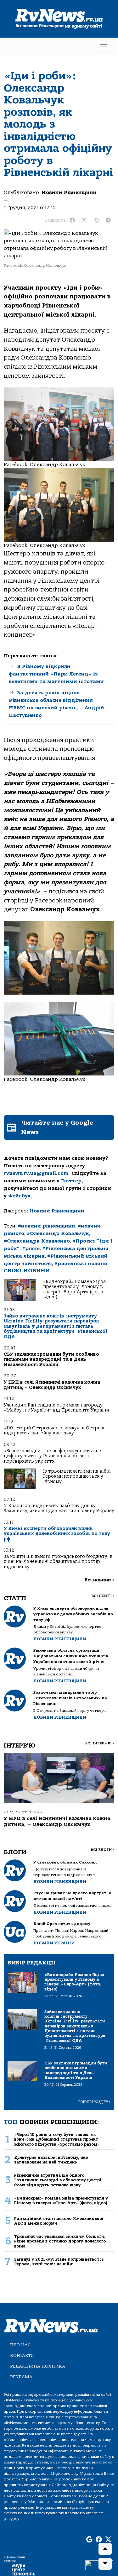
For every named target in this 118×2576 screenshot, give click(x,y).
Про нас (20, 2345)
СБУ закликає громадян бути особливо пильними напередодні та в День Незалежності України (51, 1359)
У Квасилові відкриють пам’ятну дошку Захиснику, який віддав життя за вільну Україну (59, 1508)
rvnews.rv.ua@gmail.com (36, 1173)
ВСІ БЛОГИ (102, 1850)
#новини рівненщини (47, 1226)
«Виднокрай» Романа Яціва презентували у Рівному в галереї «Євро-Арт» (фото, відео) (74, 1289)
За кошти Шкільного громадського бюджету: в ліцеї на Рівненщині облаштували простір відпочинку (58, 1562)
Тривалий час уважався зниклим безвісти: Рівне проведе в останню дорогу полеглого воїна (60, 2241)
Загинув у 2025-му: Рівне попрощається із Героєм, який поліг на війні (59, 2262)
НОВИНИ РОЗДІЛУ (94, 2102)
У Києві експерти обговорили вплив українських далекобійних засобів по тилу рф (57, 1534)
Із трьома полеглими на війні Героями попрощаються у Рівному (77, 1476)
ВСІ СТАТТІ (103, 1596)
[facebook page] (99, 2540)
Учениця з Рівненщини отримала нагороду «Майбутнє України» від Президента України (56, 1408)
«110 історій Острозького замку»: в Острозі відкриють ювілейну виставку (54, 1430)
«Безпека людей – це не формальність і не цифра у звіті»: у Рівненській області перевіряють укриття (52, 1456)
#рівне (31, 1249)
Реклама (21, 2377)
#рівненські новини (81, 1264)
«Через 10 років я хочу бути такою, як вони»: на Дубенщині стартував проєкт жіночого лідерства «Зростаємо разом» (57, 2139)
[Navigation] (104, 46)
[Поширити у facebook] (72, 220)
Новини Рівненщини (69, 192)
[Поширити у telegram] (108, 220)
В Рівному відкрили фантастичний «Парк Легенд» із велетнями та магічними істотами (56, 674)
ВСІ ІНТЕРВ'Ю (100, 1743)
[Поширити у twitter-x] (84, 220)
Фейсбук (20, 1196)
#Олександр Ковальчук (58, 1233)
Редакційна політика (38, 2366)
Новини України (54, 1943)
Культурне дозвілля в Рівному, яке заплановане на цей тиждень (51, 2160)
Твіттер (71, 1181)
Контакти (22, 2355)
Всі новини (99, 1580)
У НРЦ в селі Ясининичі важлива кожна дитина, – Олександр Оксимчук (52, 1385)
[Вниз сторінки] (105, 2564)
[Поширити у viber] (96, 220)
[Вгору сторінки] (105, 2549)
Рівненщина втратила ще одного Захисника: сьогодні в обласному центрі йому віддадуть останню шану (58, 2180)
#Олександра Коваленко (37, 1241)
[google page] (89, 2540)
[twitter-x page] (108, 2540)
